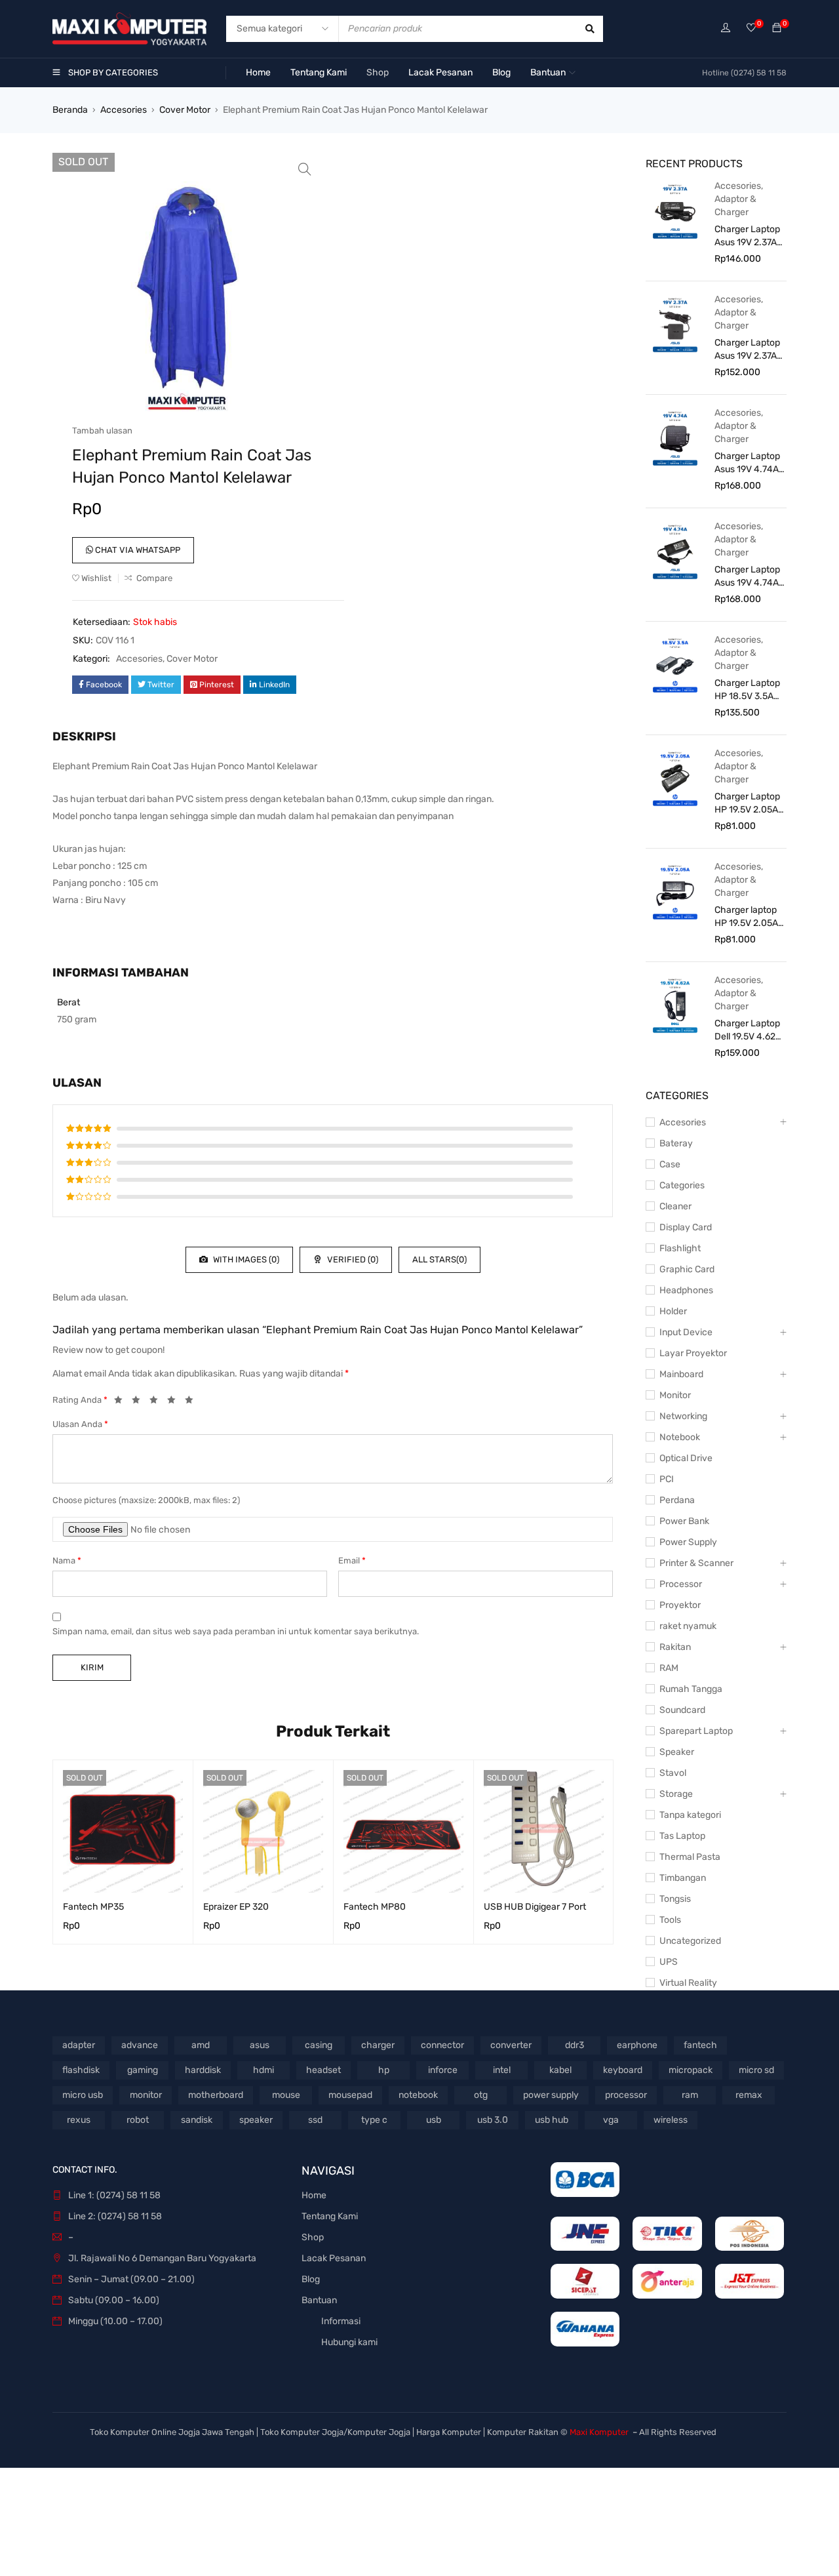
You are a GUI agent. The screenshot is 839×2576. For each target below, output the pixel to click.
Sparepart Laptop (696, 1731)
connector (442, 2045)
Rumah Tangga (691, 1689)
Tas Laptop (682, 1836)
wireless (671, 2120)
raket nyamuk (688, 1626)
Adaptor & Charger (735, 206)
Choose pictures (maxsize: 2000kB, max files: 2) (146, 1500)
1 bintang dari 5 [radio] (122, 1402)
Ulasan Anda (80, 1424)
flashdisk (81, 2070)
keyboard (623, 2070)
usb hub (552, 2120)
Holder (673, 1311)
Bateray (676, 1143)
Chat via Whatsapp (137, 550)
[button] (305, 169)
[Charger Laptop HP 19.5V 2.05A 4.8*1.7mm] (675, 778)
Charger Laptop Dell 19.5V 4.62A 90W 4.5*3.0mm (748, 1031)
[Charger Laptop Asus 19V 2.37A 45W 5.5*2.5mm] (675, 324)
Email (352, 1560)
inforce (443, 2070)
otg (481, 2095)
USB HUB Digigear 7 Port (535, 1907)
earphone (637, 2045)
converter (511, 2045)
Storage (676, 1794)
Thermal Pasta (690, 1857)
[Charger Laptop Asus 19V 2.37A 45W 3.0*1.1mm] (675, 211)
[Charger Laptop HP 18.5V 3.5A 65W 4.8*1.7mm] (675, 664)
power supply (551, 2095)
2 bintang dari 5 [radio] (140, 1402)
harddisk (203, 2070)
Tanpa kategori (690, 1815)
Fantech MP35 (93, 1907)
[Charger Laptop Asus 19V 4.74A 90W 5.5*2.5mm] (675, 551)
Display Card (686, 1227)
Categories (682, 1185)
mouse (286, 2095)
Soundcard (682, 1710)
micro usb (83, 2095)
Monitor (675, 1395)
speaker (256, 2120)
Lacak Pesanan (334, 2258)
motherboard (216, 2095)
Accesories (124, 110)
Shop (313, 2237)
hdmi (263, 2070)
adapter (79, 2045)
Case (670, 1164)
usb (434, 2120)
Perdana (677, 1500)
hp (384, 2070)
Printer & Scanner (696, 1563)
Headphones (686, 1290)
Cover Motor (185, 110)
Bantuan (319, 2300)
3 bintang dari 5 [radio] (157, 1402)
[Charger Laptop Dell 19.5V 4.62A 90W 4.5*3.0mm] (675, 1005)
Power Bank (684, 1521)
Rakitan (675, 1647)
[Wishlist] (751, 29)
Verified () (352, 1259)
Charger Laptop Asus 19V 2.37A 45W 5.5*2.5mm (748, 350)
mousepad (350, 2095)
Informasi (341, 2321)
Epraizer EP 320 (236, 1907)
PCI (667, 1479)
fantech (700, 2045)
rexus (79, 2120)
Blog (311, 2279)
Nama (67, 1560)
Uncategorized (690, 1941)
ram (690, 2095)
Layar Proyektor (693, 1353)
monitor (146, 2095)
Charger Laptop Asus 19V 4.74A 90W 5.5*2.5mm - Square (748, 463)
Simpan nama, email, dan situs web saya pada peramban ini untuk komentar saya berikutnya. (236, 1631)
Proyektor (680, 1605)
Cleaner (675, 1206)
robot (138, 2120)
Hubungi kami (349, 2342)
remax (749, 2095)
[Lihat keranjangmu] (777, 29)
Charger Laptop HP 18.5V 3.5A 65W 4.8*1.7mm (747, 690)
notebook (418, 2095)
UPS (669, 1962)
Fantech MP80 (375, 1907)
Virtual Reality (688, 1983)
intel (502, 2070)
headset (323, 2070)
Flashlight (680, 1248)
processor (626, 2095)
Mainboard (681, 1374)
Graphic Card (687, 1269)
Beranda (70, 110)
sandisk (197, 2120)
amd (201, 2045)
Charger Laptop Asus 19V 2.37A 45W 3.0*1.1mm (747, 236)
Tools (670, 1920)
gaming (143, 2070)
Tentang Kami (330, 2216)
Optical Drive (686, 1458)
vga (611, 2120)
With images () (245, 1259)
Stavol (673, 1773)
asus (260, 2045)
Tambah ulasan (102, 431)
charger (378, 2045)
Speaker (677, 1752)
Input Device (686, 1332)
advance (140, 2045)
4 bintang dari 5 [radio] (175, 1402)
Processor (681, 1584)
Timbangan (683, 1878)
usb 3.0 (493, 2120)
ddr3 (575, 2045)
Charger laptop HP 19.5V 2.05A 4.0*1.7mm (746, 917)
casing (319, 2045)
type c (374, 2120)
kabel (560, 2070)
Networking (683, 1416)
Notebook (680, 1437)
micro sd (756, 2070)
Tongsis (675, 1899)
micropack (691, 2070)
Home (314, 2195)
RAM (669, 1668)
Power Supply (688, 1542)
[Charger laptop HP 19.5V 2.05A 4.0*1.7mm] (675, 891)
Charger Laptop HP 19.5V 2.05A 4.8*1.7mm (747, 804)
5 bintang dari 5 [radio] (193, 1402)
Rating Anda (80, 1400)
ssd (315, 2120)
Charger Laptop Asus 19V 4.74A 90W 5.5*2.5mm (748, 577)
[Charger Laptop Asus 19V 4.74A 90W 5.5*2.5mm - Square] (675, 437)
